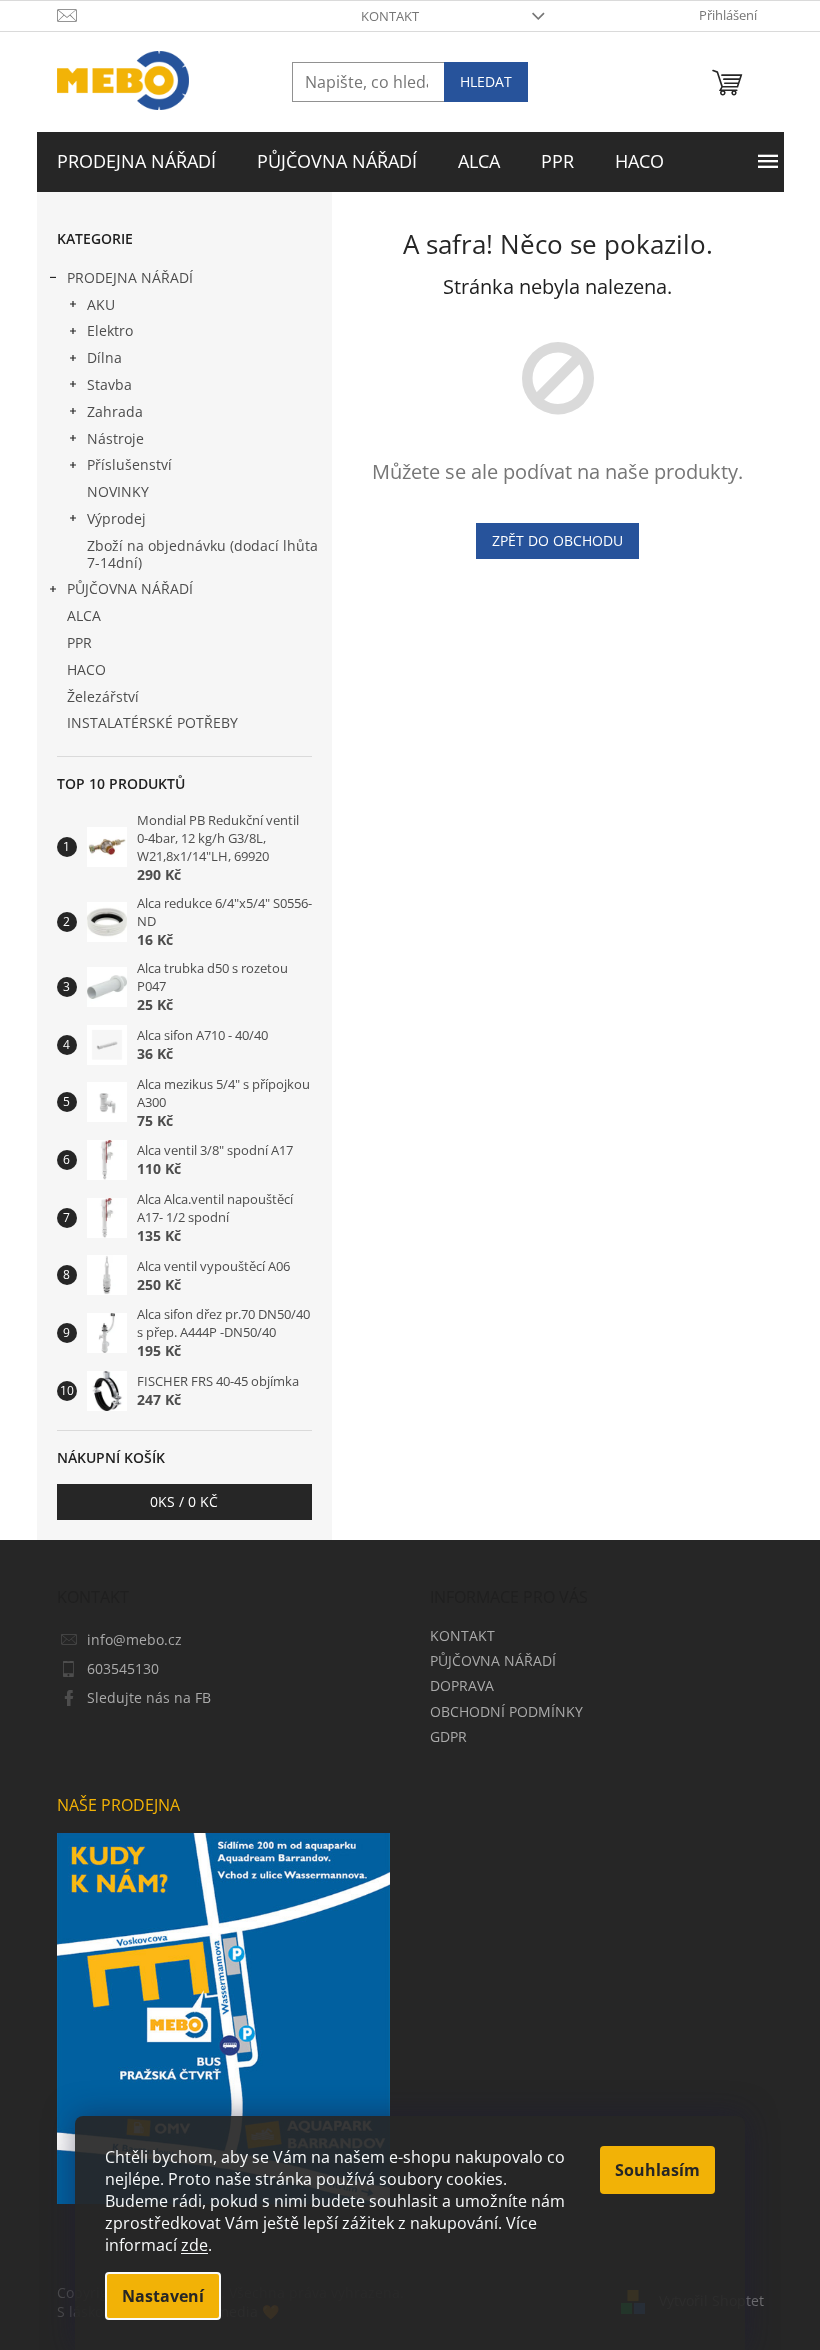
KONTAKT (390, 16)
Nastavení (163, 2296)
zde (194, 2245)
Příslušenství (129, 464)
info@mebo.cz (134, 1639)
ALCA (84, 615)
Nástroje (115, 438)
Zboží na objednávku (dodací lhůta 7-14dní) (202, 554)
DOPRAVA (462, 1685)
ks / (184, 1501)
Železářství (103, 696)
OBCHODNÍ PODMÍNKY (506, 1711)
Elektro (110, 330)
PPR (79, 642)
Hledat (486, 81)
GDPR (448, 1736)
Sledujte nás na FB (149, 1697)
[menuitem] (136, 162)
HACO (86, 669)
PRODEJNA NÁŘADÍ (130, 277)
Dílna (104, 357)
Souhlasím (657, 2170)
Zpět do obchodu (557, 540)
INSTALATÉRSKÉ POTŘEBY (152, 722)
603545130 (123, 1668)
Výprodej (116, 518)
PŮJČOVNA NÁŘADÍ (130, 588)
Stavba (109, 384)
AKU (101, 304)
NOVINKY (118, 491)
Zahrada (115, 411)
